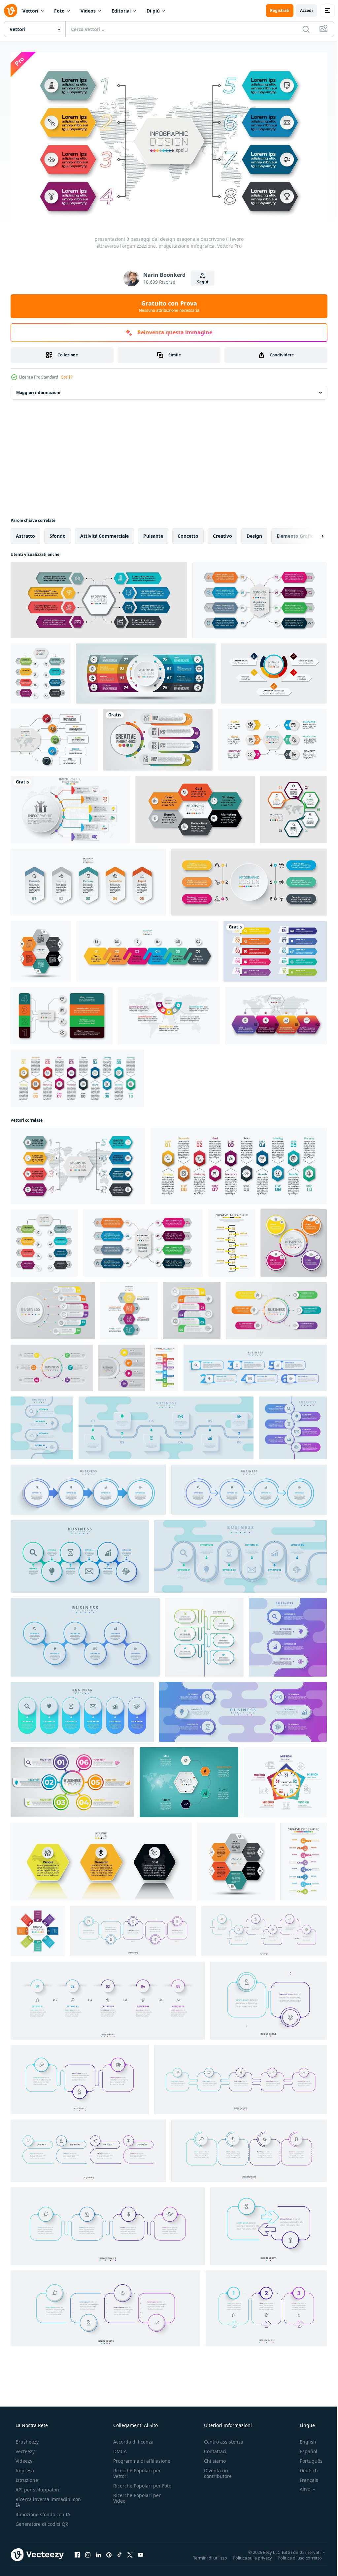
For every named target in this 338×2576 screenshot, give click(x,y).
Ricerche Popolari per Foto (135, 2485)
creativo (222, 533)
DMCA (118, 2448)
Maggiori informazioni (38, 390)
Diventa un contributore (215, 2470)
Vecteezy (24, 2448)
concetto (188, 533)
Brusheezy (26, 2439)
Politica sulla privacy (247, 2555)
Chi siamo (212, 2458)
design (254, 533)
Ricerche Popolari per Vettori (135, 2470)
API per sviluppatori (37, 2487)
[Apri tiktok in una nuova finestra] (119, 2552)
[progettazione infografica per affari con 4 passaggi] (158, 737)
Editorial (121, 11)
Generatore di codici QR (41, 2521)
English (304, 2439)
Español (304, 2448)
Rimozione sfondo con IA (42, 2511)
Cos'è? (67, 374)
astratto (25, 533)
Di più (153, 11)
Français (305, 2477)
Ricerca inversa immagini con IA (43, 2499)
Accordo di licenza (131, 2439)
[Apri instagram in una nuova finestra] (88, 2552)
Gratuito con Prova (167, 303)
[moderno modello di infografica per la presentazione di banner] (169, 1013)
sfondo (58, 533)
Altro (301, 2486)
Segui (200, 279)
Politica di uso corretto (295, 2555)
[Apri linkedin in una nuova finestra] (98, 2552)
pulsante (153, 533)
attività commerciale (104, 533)
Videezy (23, 2458)
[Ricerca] (301, 29)
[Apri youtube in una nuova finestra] (141, 2552)
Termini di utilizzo (205, 2555)
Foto (59, 11)
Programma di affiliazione (140, 2458)
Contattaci (212, 2448)
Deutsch (304, 2467)
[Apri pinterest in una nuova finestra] (109, 2552)
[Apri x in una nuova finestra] (130, 2552)
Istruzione (26, 2477)
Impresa (24, 2467)
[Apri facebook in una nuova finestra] (77, 2552)
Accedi (302, 10)
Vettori (30, 11)
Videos (88, 11)
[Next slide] (312, 533)
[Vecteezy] (11, 11)
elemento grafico (296, 533)
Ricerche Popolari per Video (135, 2501)
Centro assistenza (220, 2439)
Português (307, 2458)
